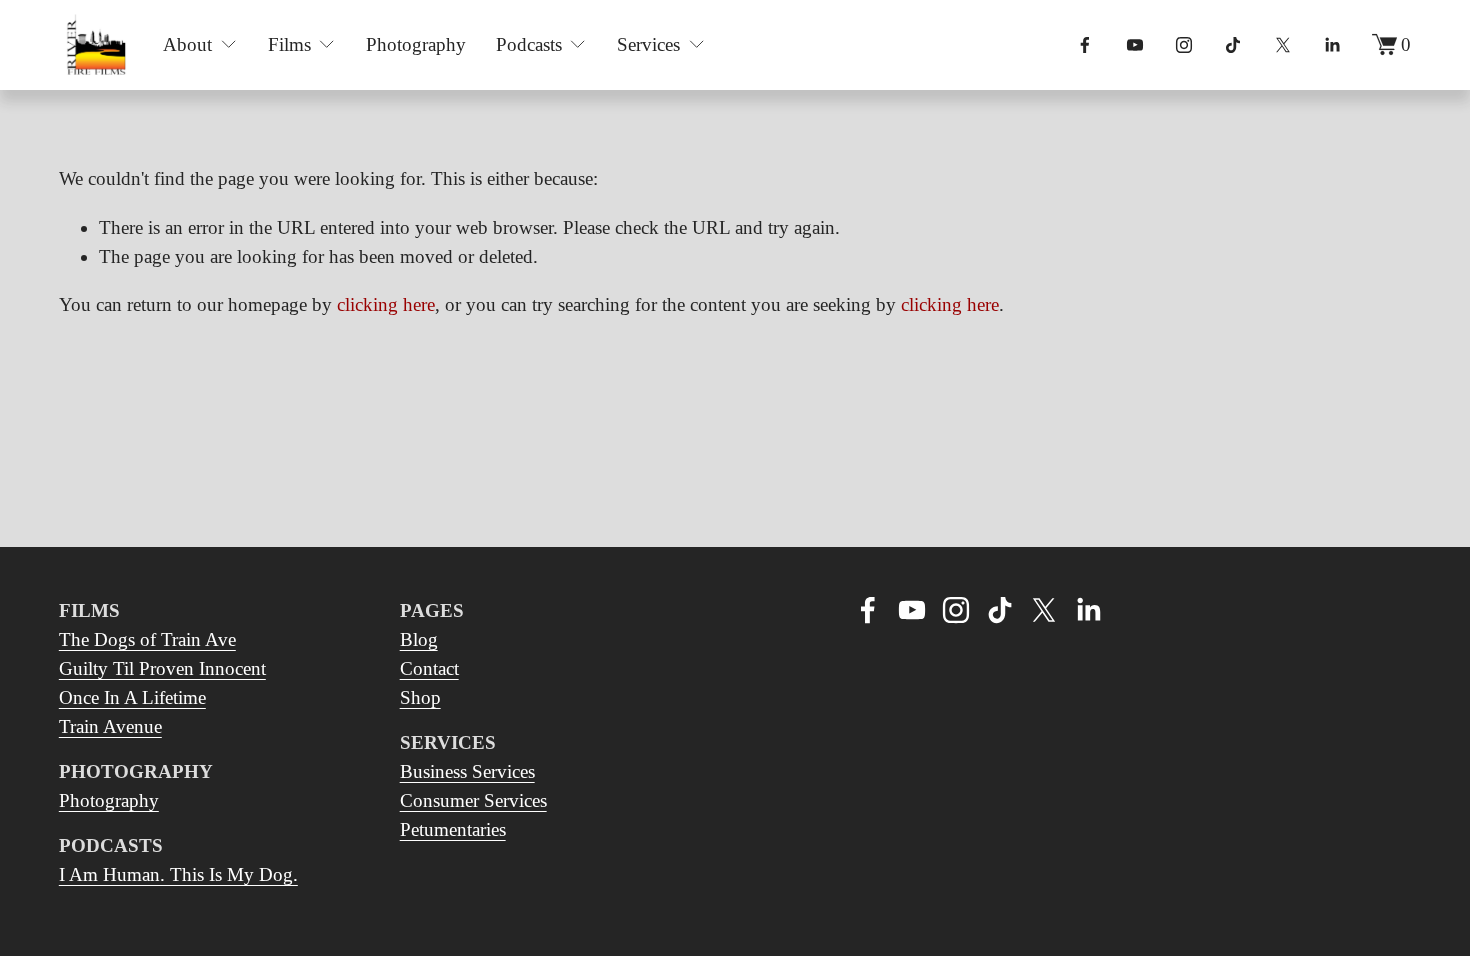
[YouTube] (1135, 45)
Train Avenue (110, 726)
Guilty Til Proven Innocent (162, 668)
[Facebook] (1085, 45)
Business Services (467, 771)
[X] (1283, 45)
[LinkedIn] (1332, 45)
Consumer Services (473, 800)
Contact (429, 668)
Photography (416, 44)
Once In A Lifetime (132, 697)
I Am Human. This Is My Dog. (178, 874)
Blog (419, 639)
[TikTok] (1233, 45)
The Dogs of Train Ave (147, 639)
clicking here (386, 304)
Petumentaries (453, 829)
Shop (420, 697)
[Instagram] (1184, 45)
